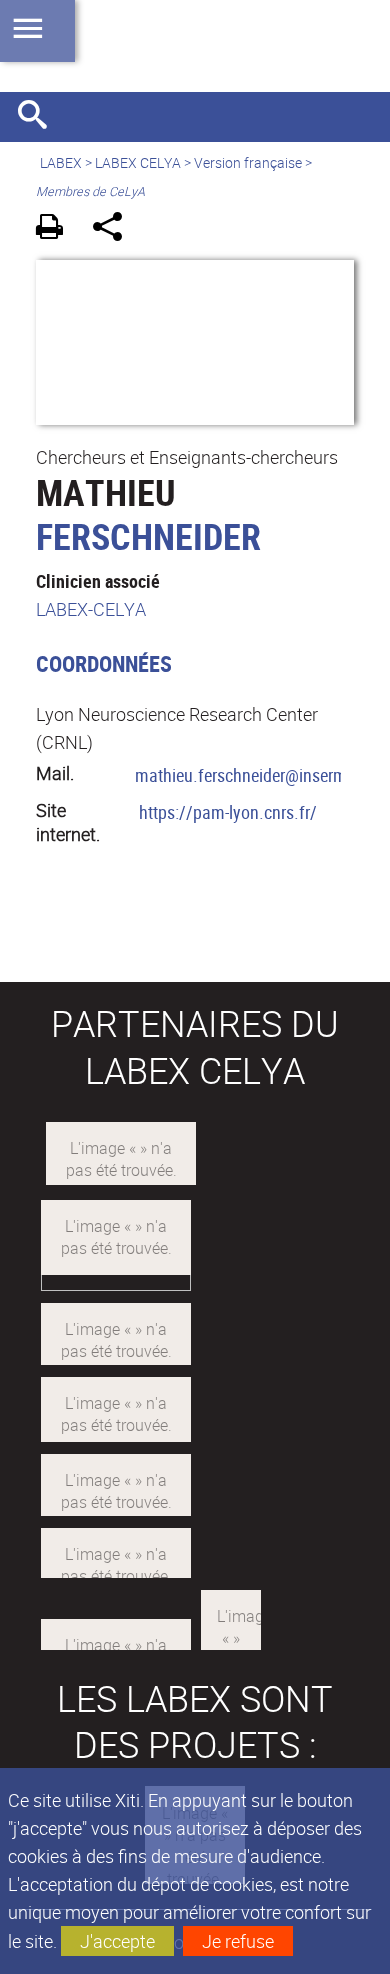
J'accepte (117, 1941)
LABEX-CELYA (91, 609)
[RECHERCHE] (40, 117)
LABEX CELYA (138, 162)
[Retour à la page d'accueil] (195, 46)
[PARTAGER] (114, 229)
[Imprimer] (56, 229)
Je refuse (238, 1941)
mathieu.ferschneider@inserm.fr (249, 775)
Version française (248, 162)
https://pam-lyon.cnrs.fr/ (228, 812)
